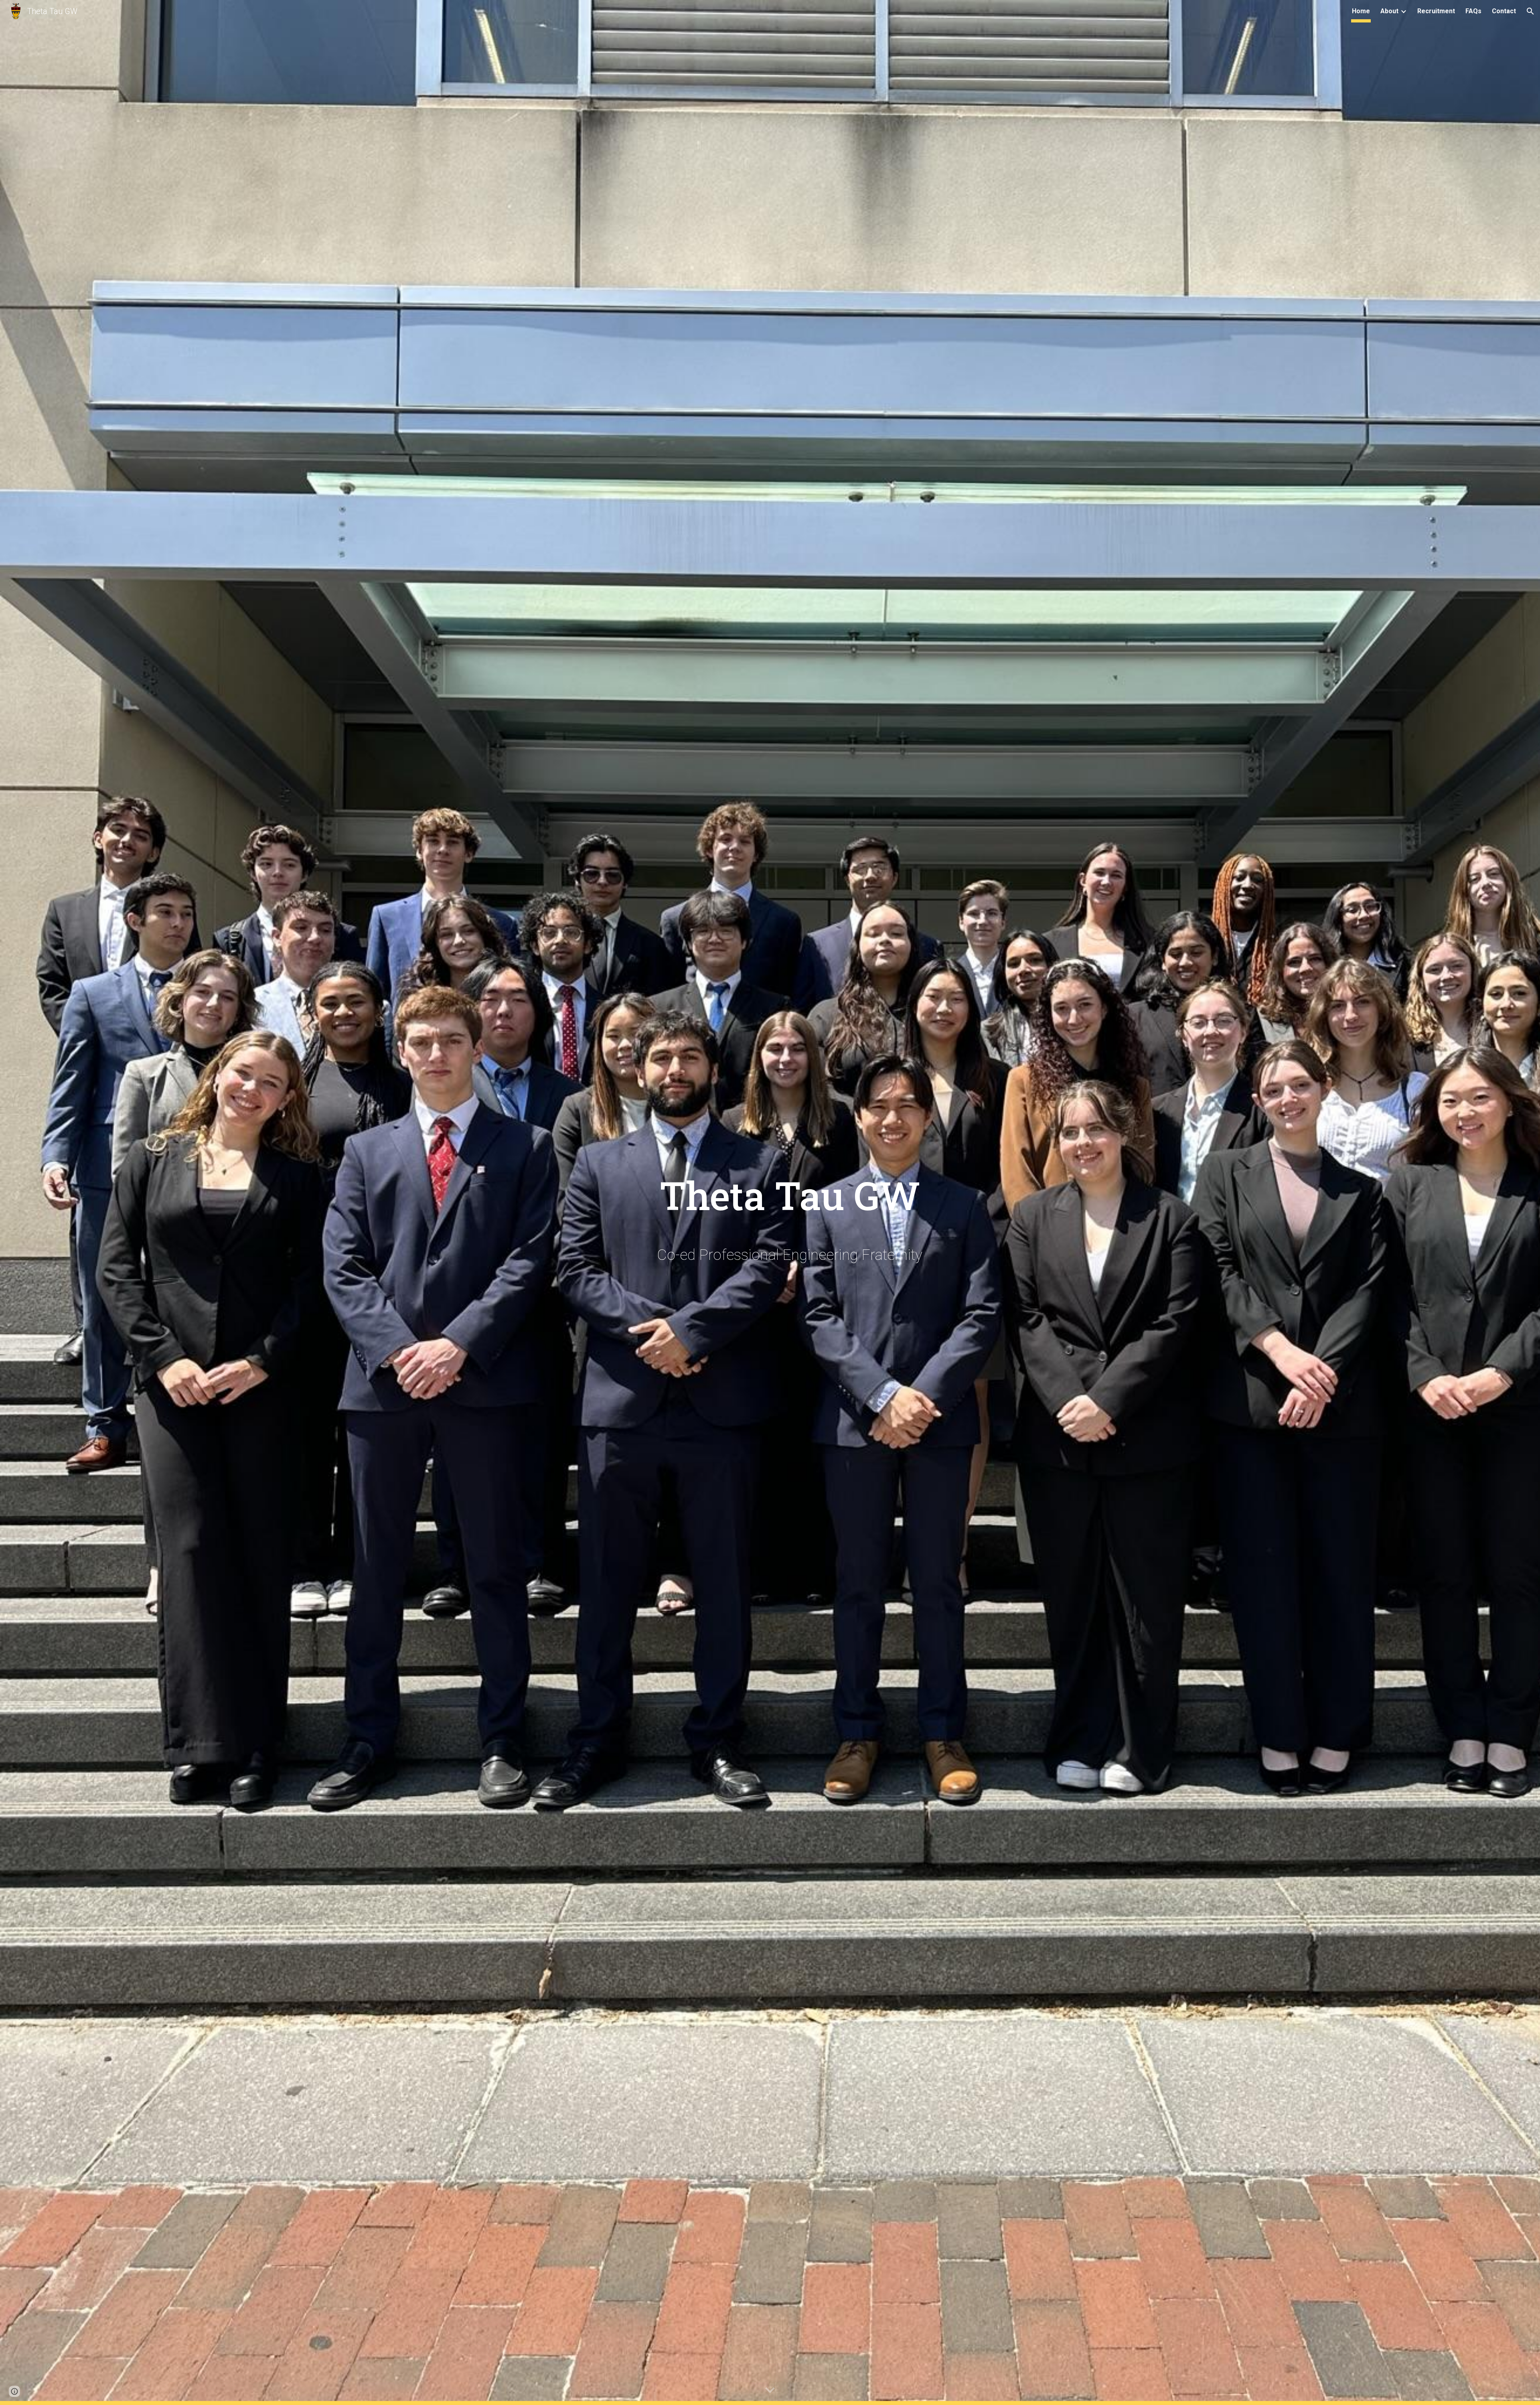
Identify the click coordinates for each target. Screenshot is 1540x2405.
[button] (1530, 11)
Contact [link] (1504, 11)
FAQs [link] (1473, 11)
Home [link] (1361, 11)
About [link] (1389, 11)
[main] (790, 1188)
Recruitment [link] (1436, 11)
